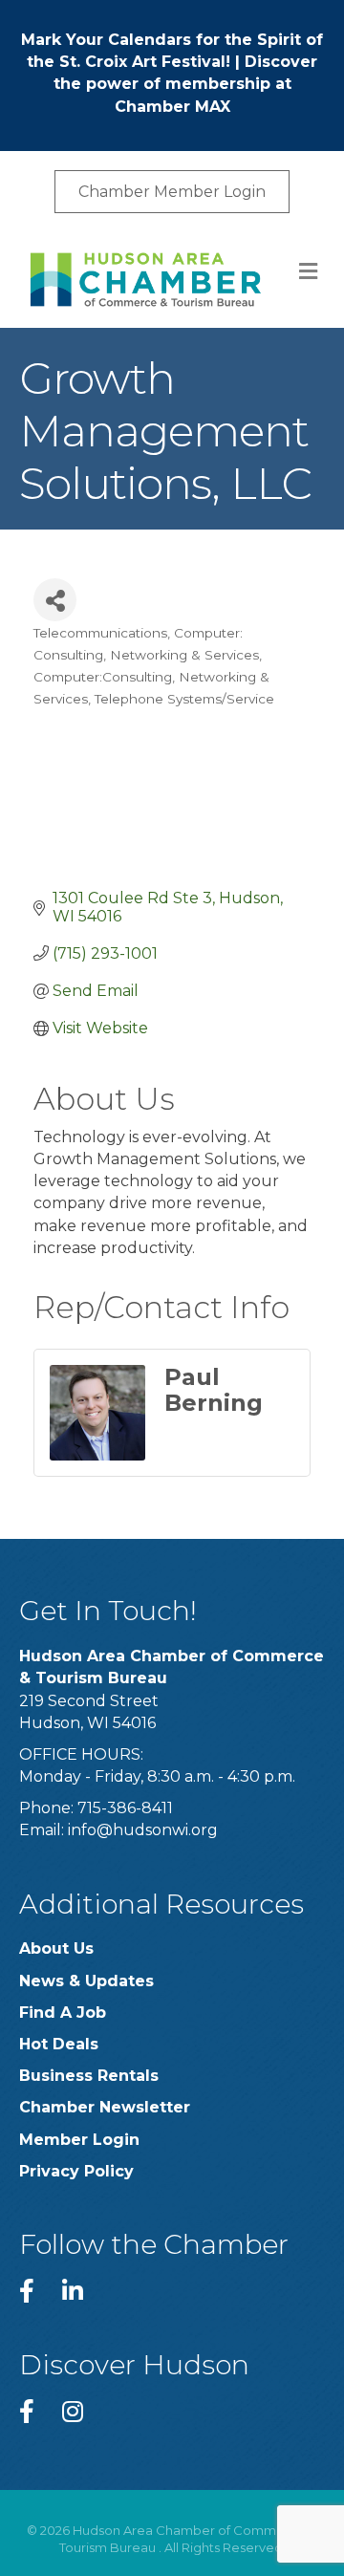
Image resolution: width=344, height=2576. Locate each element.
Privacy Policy (76, 2171)
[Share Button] (55, 600)
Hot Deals (59, 2044)
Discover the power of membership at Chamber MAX (186, 84)
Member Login (79, 2140)
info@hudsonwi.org (143, 1830)
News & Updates (86, 1981)
